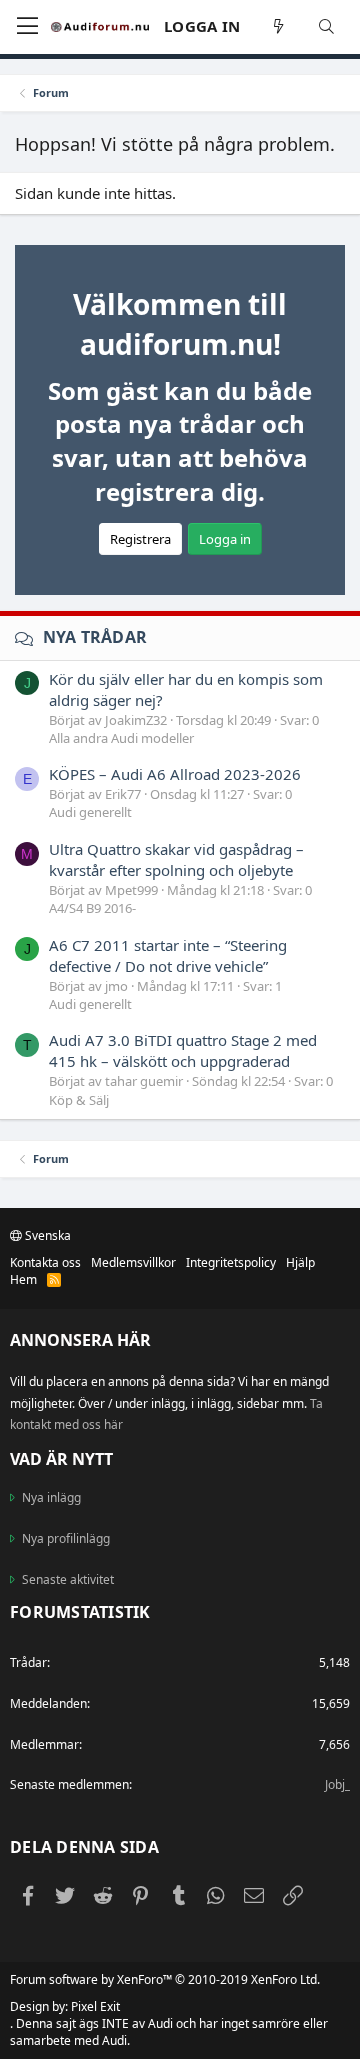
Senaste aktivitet (68, 1579)
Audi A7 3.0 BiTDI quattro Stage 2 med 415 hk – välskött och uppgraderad (183, 1050)
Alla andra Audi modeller (121, 738)
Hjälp (300, 1262)
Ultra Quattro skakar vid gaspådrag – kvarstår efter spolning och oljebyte (176, 859)
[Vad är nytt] (279, 26)
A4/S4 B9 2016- (92, 908)
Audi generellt (90, 812)
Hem (23, 1279)
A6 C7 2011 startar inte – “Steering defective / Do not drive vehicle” (168, 955)
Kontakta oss (45, 1262)
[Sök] (327, 26)
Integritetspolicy (231, 1262)
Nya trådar (95, 637)
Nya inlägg (51, 1498)
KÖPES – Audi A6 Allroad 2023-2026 (175, 774)
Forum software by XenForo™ (165, 1979)
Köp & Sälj (79, 1100)
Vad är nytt (61, 1459)
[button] (27, 27)
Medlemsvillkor (133, 1262)
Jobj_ (337, 1784)
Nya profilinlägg (66, 1538)
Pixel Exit (95, 2006)
